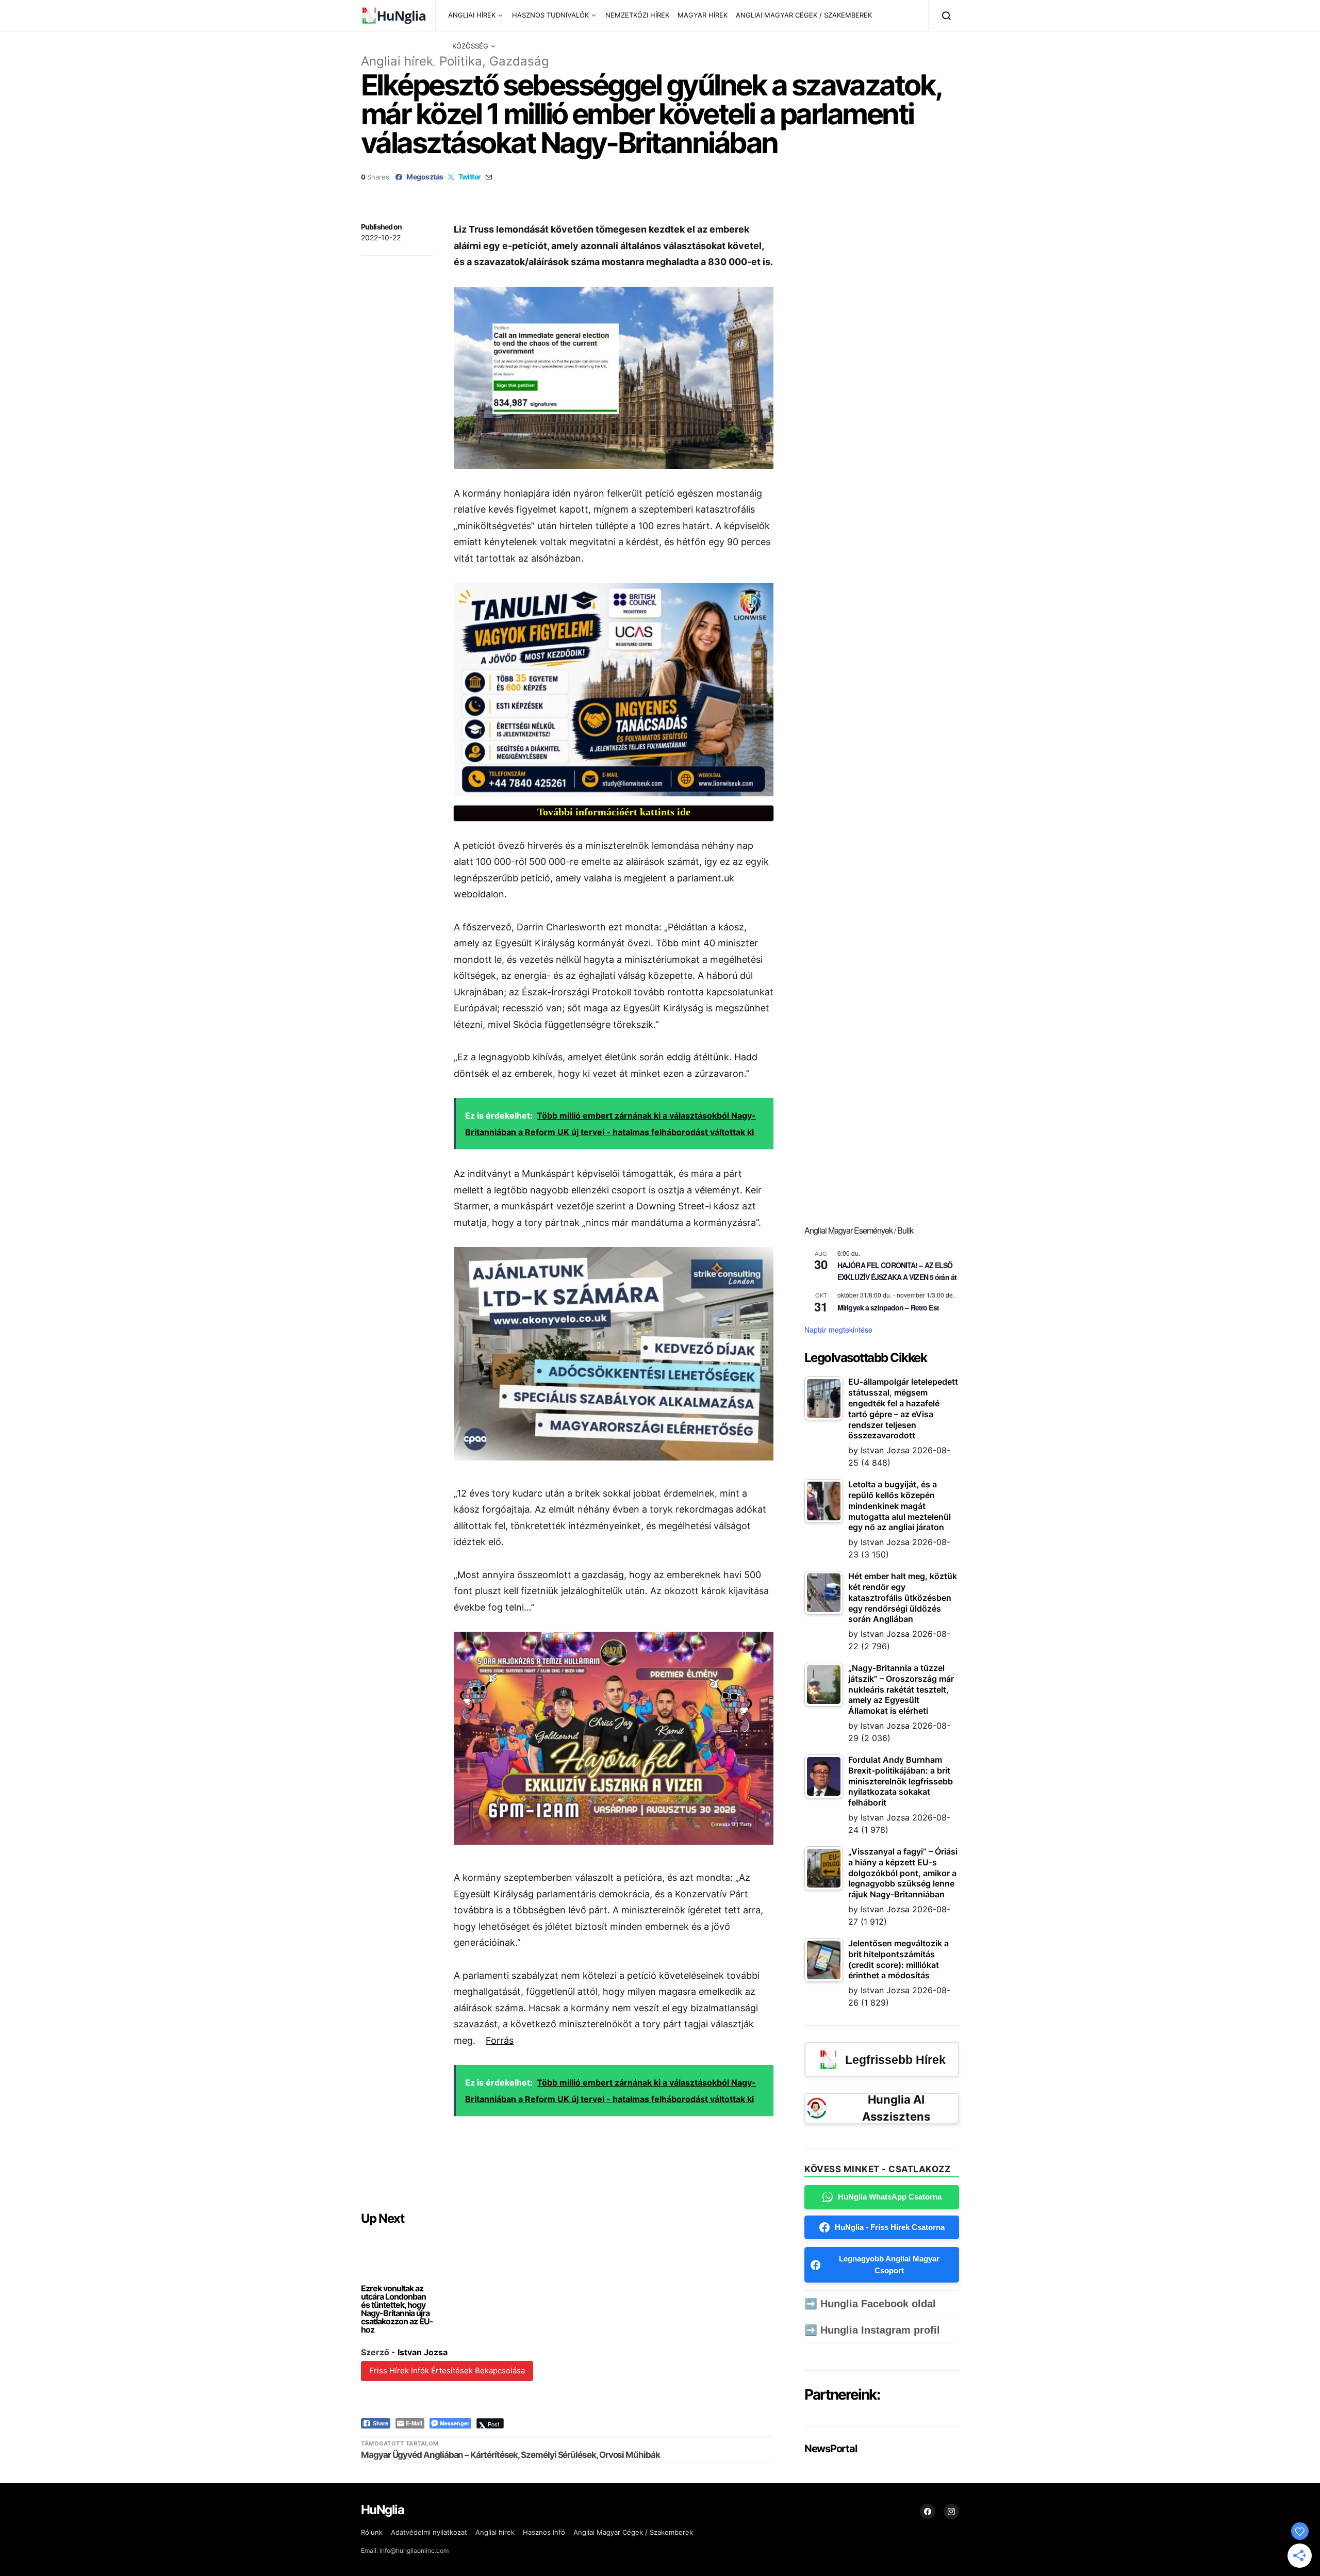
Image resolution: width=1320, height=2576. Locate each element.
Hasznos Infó (544, 2532)
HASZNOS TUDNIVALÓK (550, 15)
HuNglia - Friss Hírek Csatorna (890, 2227)
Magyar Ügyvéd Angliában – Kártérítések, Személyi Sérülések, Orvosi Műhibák (510, 2455)
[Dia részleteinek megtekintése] (614, 689)
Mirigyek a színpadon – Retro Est (888, 1307)
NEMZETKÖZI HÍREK (637, 15)
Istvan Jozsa (423, 2352)
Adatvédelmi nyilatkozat (429, 2532)
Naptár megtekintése (838, 1330)
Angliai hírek (397, 61)
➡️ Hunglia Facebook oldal (870, 2304)
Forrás (500, 2040)
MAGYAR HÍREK (703, 15)
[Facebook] (928, 2512)
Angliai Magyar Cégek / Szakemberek (633, 2532)
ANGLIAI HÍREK (472, 15)
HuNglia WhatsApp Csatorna (890, 2197)
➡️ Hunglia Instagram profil (872, 2330)
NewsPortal (830, 2449)
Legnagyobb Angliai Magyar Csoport (889, 2265)
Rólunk (372, 2532)
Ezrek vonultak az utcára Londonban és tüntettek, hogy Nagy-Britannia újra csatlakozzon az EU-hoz (397, 2309)
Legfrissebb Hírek (895, 2060)
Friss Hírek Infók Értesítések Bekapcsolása (447, 2370)
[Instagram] (951, 2512)
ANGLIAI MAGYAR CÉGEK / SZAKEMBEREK (804, 15)
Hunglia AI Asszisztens (896, 2108)
